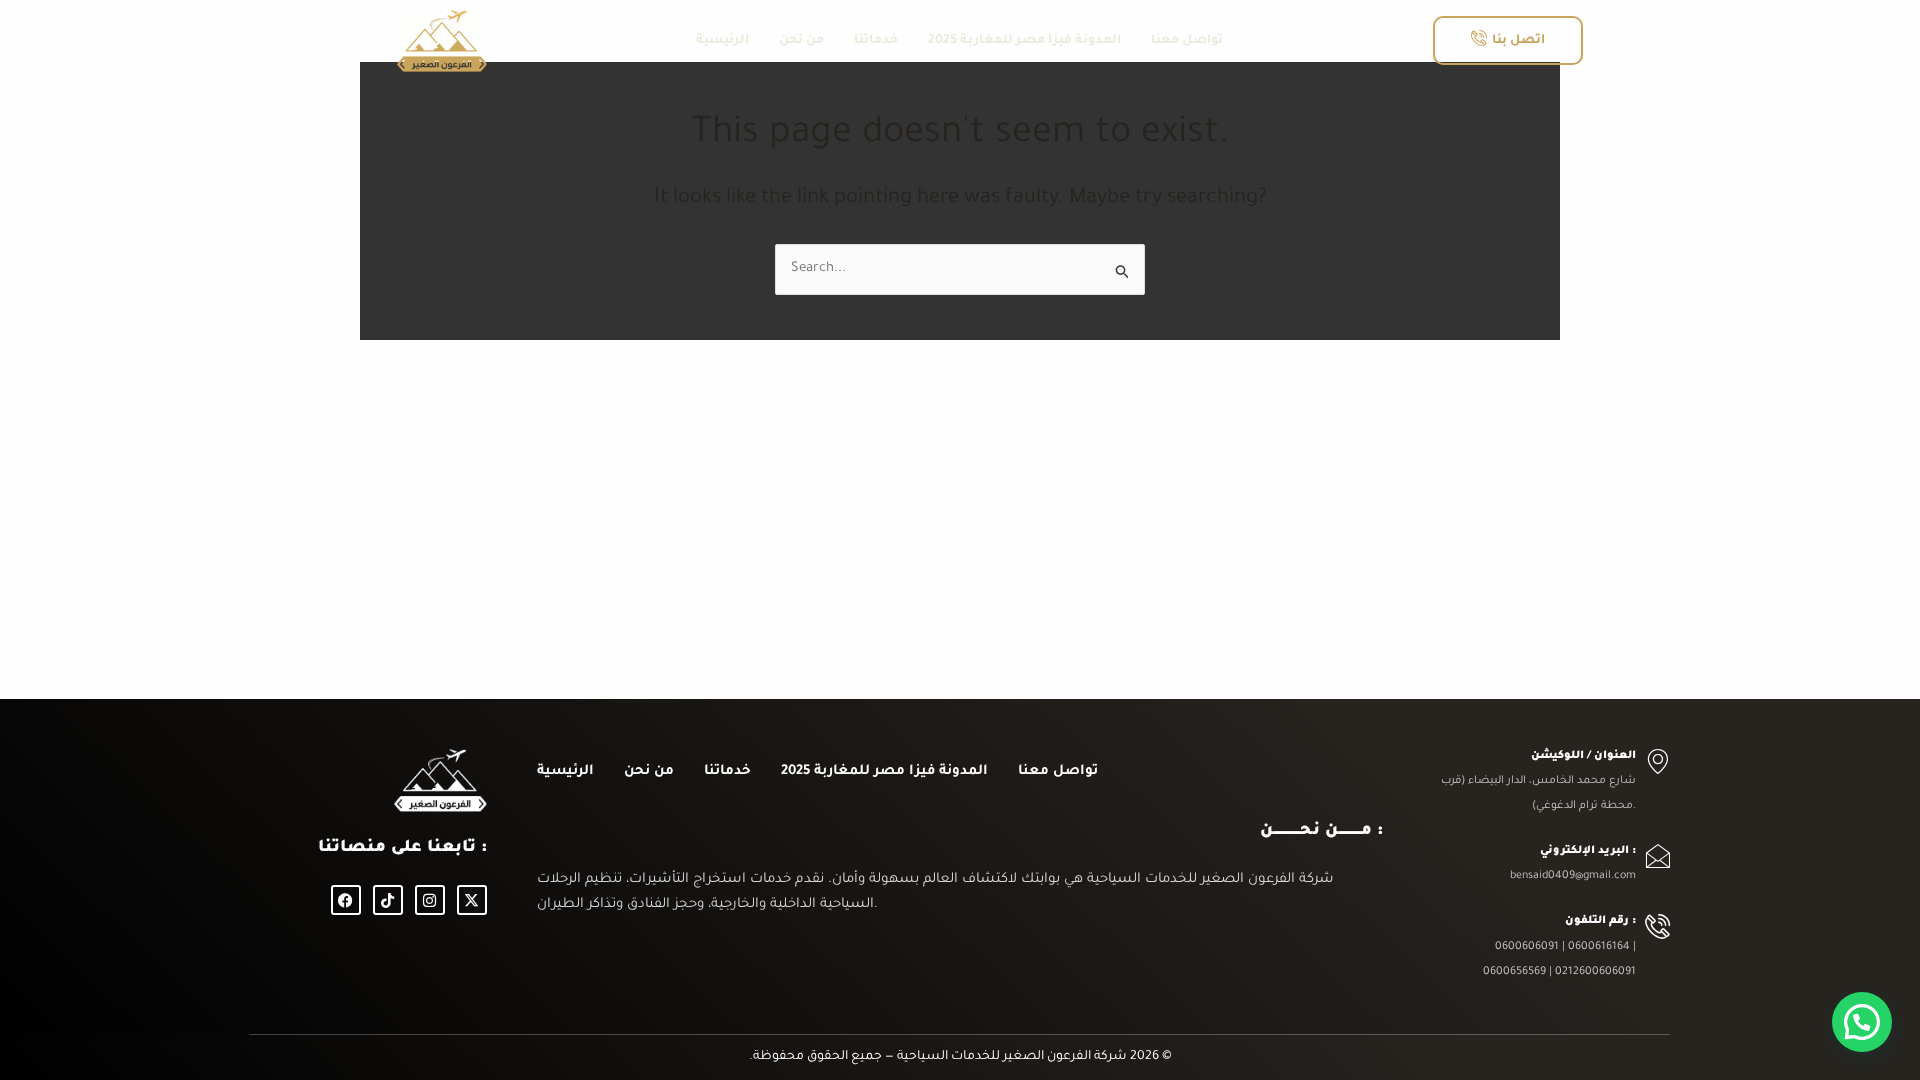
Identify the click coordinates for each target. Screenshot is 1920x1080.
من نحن (801, 41)
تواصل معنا (1187, 41)
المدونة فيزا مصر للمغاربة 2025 (1024, 41)
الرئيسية (722, 41)
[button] (1862, 1022)
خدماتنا (876, 41)
